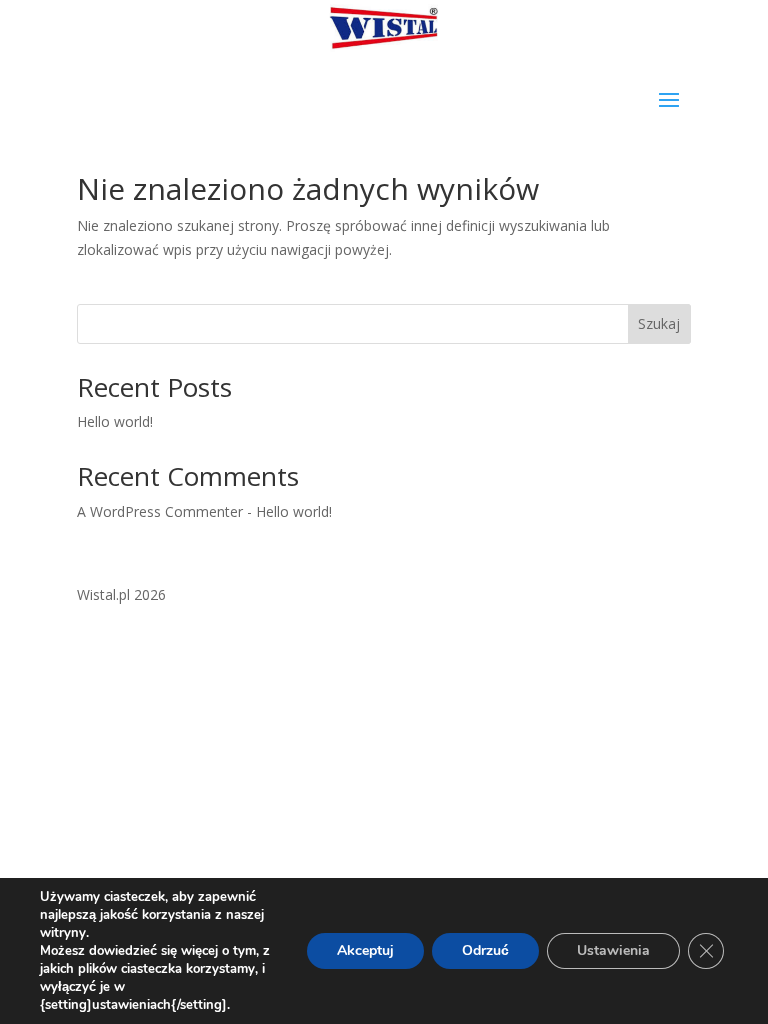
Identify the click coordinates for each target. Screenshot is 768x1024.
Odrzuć (485, 950)
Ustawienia (613, 950)
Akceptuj (365, 950)
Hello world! (115, 421)
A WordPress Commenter (160, 511)
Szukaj (659, 323)
